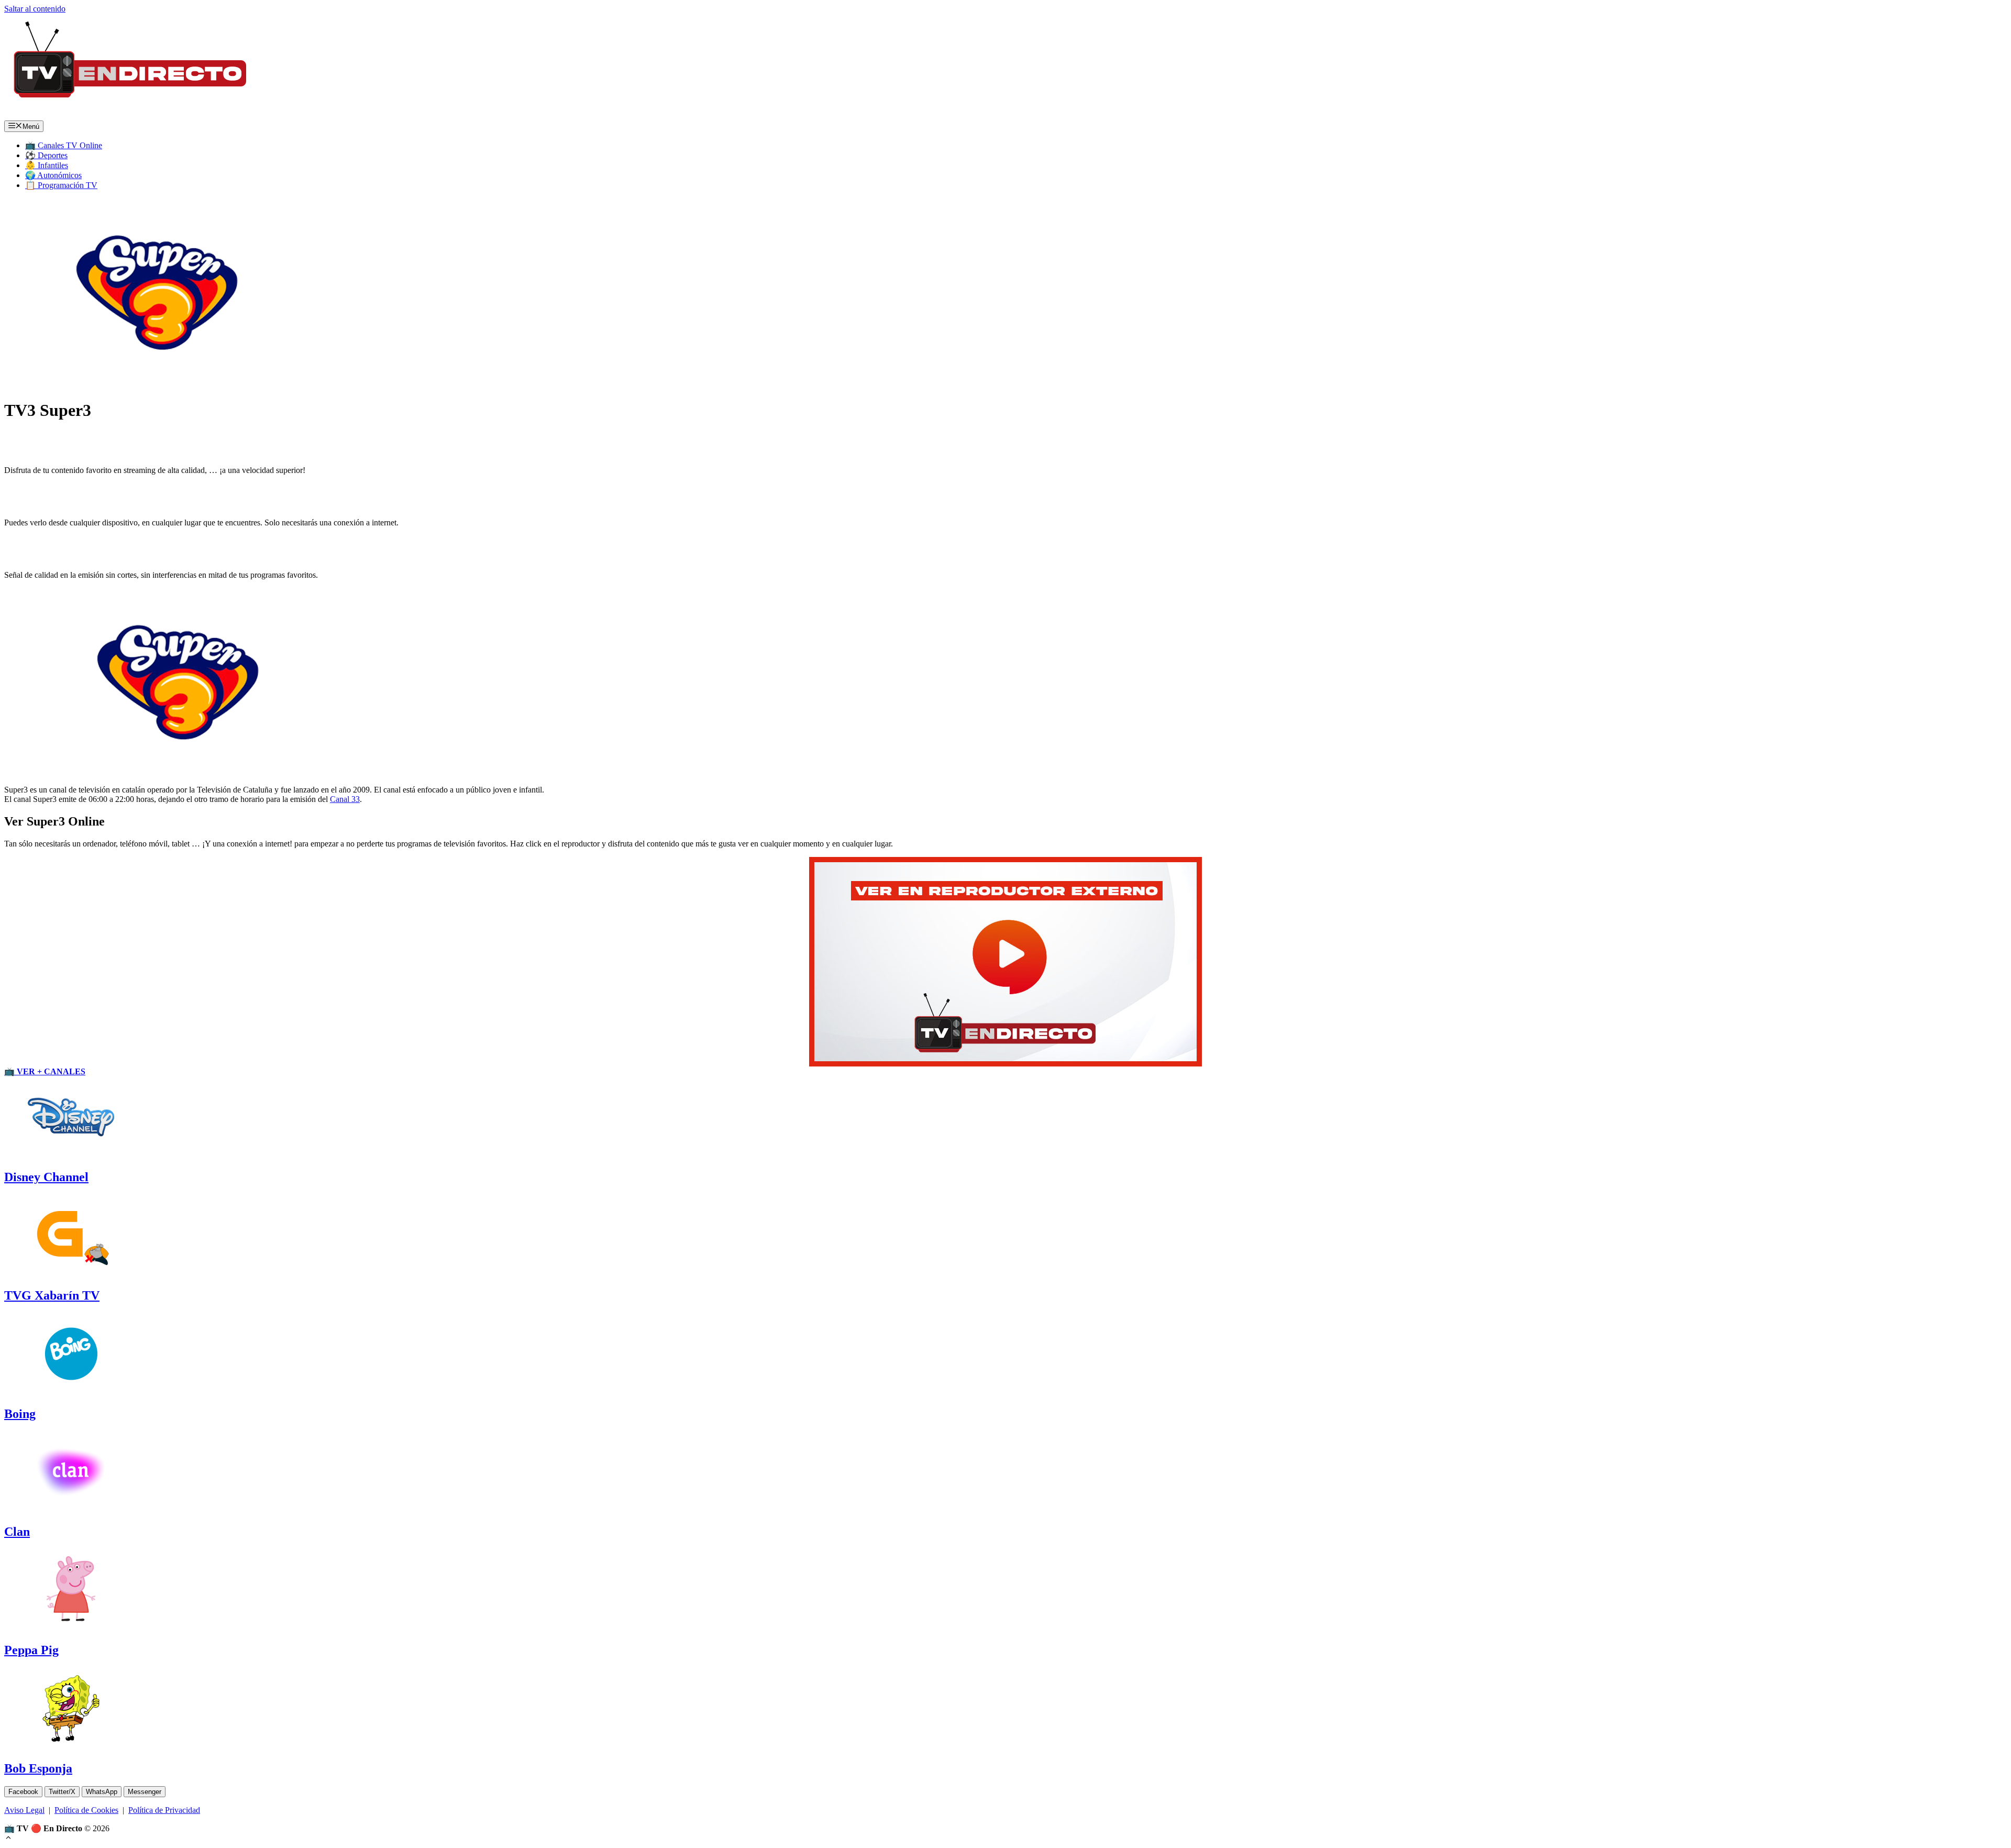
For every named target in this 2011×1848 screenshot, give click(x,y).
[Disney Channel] (71, 1155)
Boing (20, 1414)
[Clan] (71, 1509)
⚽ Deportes (46, 155)
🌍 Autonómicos (53, 175)
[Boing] (71, 1391)
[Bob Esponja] (71, 1746)
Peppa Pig (31, 1650)
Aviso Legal (24, 1810)
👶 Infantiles (47, 165)
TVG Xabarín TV (52, 1295)
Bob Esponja (38, 1768)
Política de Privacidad (164, 1810)
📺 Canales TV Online (64, 145)
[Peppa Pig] (71, 1628)
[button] (8, 1839)
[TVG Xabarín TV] (71, 1273)
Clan (17, 1532)
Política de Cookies (86, 1810)
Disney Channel (46, 1177)
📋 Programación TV (61, 185)
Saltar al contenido (35, 9)
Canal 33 (345, 799)
